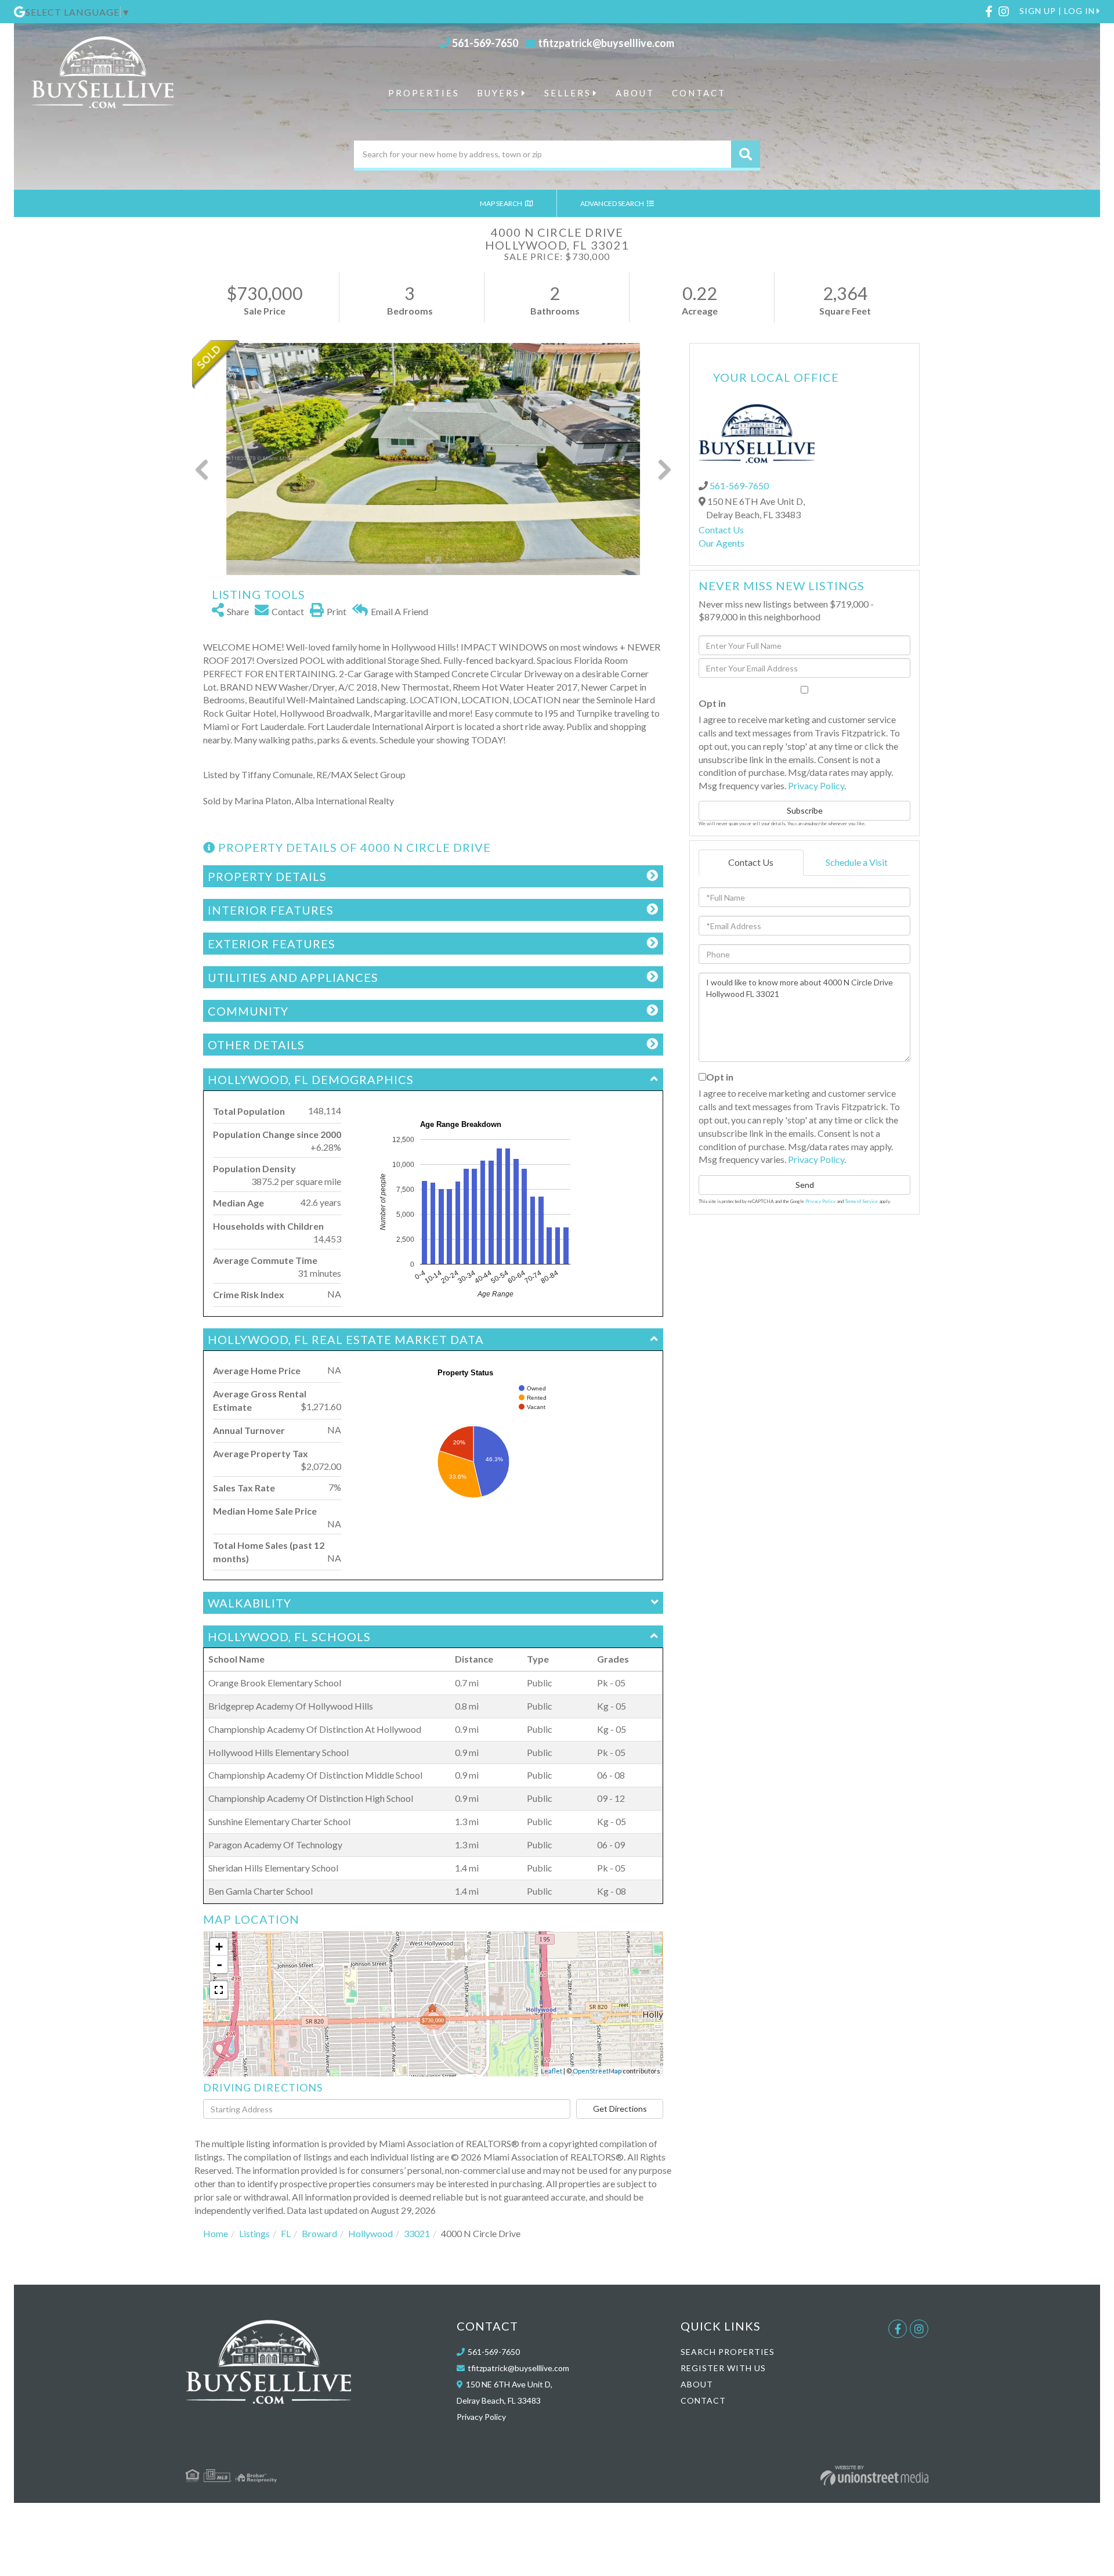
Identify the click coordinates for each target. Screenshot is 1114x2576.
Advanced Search (613, 203)
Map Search (502, 203)
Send (805, 1185)
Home (216, 2233)
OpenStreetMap (597, 2071)
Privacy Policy (816, 785)
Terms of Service (861, 1201)
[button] (746, 154)
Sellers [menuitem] (568, 93)
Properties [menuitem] (424, 93)
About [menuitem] (635, 93)
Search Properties (728, 2352)
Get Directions (620, 2109)
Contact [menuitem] (699, 93)
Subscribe (805, 810)
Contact (703, 2400)
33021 (417, 2233)
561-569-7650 (485, 43)
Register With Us (723, 2368)
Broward (319, 2233)
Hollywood (370, 2233)
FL (286, 2233)
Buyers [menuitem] (498, 93)
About (697, 2384)
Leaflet (551, 2071)
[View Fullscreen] (219, 1990)
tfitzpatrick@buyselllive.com (606, 43)
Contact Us (721, 530)
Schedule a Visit (857, 862)
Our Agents (721, 543)
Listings (254, 2233)
